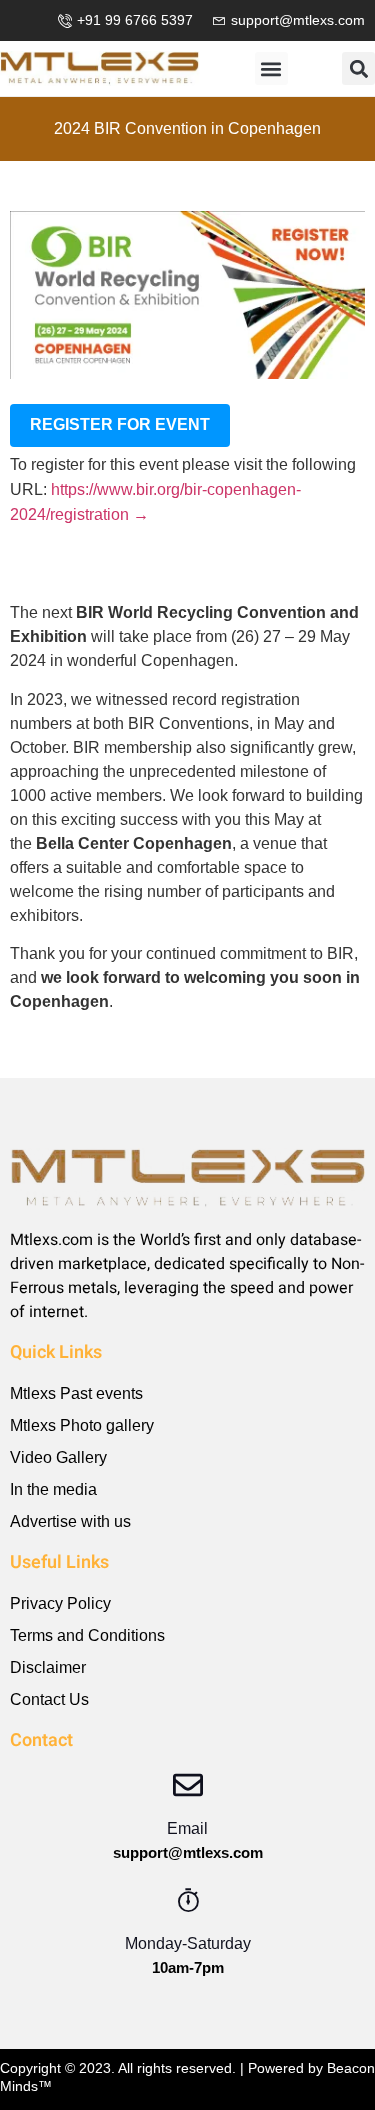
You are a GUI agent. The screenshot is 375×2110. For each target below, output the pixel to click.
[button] (271, 68)
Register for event (120, 424)
